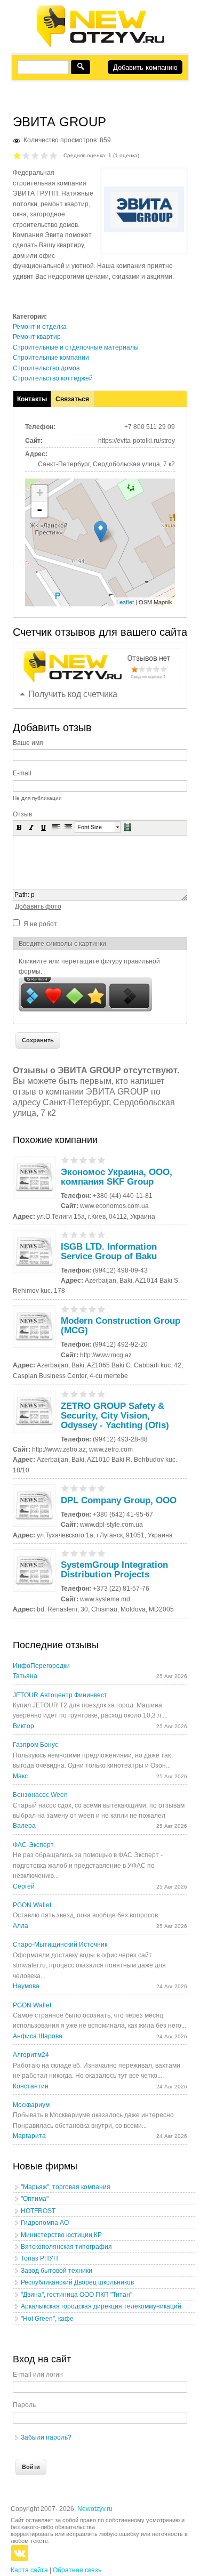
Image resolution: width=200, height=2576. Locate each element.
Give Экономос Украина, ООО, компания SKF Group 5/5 (102, 1160)
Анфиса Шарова (38, 2036)
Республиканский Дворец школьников (77, 2282)
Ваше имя (28, 743)
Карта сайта (29, 2570)
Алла (21, 1926)
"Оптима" (35, 2199)
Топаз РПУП (39, 2258)
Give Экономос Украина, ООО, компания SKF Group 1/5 (65, 1160)
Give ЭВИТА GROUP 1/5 (17, 155)
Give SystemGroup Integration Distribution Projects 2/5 (74, 1553)
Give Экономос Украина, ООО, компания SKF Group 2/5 (74, 1160)
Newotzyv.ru (95, 2509)
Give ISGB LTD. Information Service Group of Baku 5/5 (102, 1234)
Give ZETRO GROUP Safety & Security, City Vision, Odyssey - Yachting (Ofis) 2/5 (74, 1394)
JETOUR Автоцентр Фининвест (60, 1695)
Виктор (23, 1726)
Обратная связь (77, 2570)
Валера (24, 1826)
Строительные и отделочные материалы (76, 347)
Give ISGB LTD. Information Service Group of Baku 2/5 (74, 1234)
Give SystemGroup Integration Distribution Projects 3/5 (83, 1553)
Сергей (24, 1886)
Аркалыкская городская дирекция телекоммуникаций (101, 2306)
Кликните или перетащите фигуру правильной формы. (89, 966)
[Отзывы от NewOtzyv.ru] (100, 46)
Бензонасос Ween (40, 1795)
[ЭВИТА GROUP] (144, 230)
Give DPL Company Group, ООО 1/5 (65, 1488)
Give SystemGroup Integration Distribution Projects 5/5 (102, 1553)
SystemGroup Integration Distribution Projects (114, 1570)
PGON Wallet (32, 1905)
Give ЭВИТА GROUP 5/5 (54, 155)
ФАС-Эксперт (33, 1845)
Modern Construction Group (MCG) (121, 1326)
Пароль (24, 2405)
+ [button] (40, 493)
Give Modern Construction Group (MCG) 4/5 (93, 1309)
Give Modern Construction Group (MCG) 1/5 (65, 1309)
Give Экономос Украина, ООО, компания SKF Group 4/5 (93, 1160)
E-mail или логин (38, 2375)
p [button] (33, 895)
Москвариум (31, 2105)
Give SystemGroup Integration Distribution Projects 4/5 (93, 1553)
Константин (31, 2086)
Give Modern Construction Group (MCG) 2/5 (74, 1309)
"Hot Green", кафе (47, 2319)
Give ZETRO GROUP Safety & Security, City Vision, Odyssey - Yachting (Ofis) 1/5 (65, 1394)
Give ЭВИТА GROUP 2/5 (26, 155)
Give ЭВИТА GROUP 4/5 (45, 155)
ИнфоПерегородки (41, 1666)
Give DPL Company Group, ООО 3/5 (83, 1488)
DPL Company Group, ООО (119, 1500)
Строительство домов (46, 368)
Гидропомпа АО (45, 2223)
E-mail (22, 773)
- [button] (39, 509)
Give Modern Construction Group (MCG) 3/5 (83, 1309)
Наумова (26, 1986)
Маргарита (29, 2136)
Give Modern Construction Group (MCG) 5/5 (102, 1309)
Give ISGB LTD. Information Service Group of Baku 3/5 (83, 1234)
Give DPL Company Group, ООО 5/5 (102, 1488)
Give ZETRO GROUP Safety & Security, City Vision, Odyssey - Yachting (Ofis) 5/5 (102, 1394)
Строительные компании (51, 358)
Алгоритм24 (31, 2055)
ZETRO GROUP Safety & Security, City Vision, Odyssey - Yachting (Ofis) (115, 1416)
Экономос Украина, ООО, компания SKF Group (117, 1177)
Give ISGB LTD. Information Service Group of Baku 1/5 (65, 1234)
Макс (20, 1776)
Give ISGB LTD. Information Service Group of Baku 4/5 (93, 1234)
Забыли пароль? (46, 2437)
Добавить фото (38, 906)
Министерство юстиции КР (61, 2235)
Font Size (90, 827)
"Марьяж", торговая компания (66, 2187)
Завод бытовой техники (57, 2271)
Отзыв (22, 814)
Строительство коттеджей (53, 378)
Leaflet (125, 602)
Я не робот (40, 924)
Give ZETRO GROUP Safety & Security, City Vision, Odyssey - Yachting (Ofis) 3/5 (83, 1394)
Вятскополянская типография (66, 2247)
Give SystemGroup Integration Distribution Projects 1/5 (65, 1553)
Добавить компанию (145, 67)
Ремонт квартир (37, 337)
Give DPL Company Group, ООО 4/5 (93, 1488)
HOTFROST (38, 2211)
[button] (19, 827)
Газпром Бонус (35, 1745)
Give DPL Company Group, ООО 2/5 (74, 1488)
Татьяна (25, 1676)
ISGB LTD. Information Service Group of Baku (109, 1251)
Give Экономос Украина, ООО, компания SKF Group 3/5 (83, 1160)
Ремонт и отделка (40, 327)
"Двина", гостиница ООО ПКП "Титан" (77, 2295)
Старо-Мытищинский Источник (60, 1945)
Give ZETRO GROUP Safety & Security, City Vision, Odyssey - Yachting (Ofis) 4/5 (93, 1394)
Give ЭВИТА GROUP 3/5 (35, 155)
